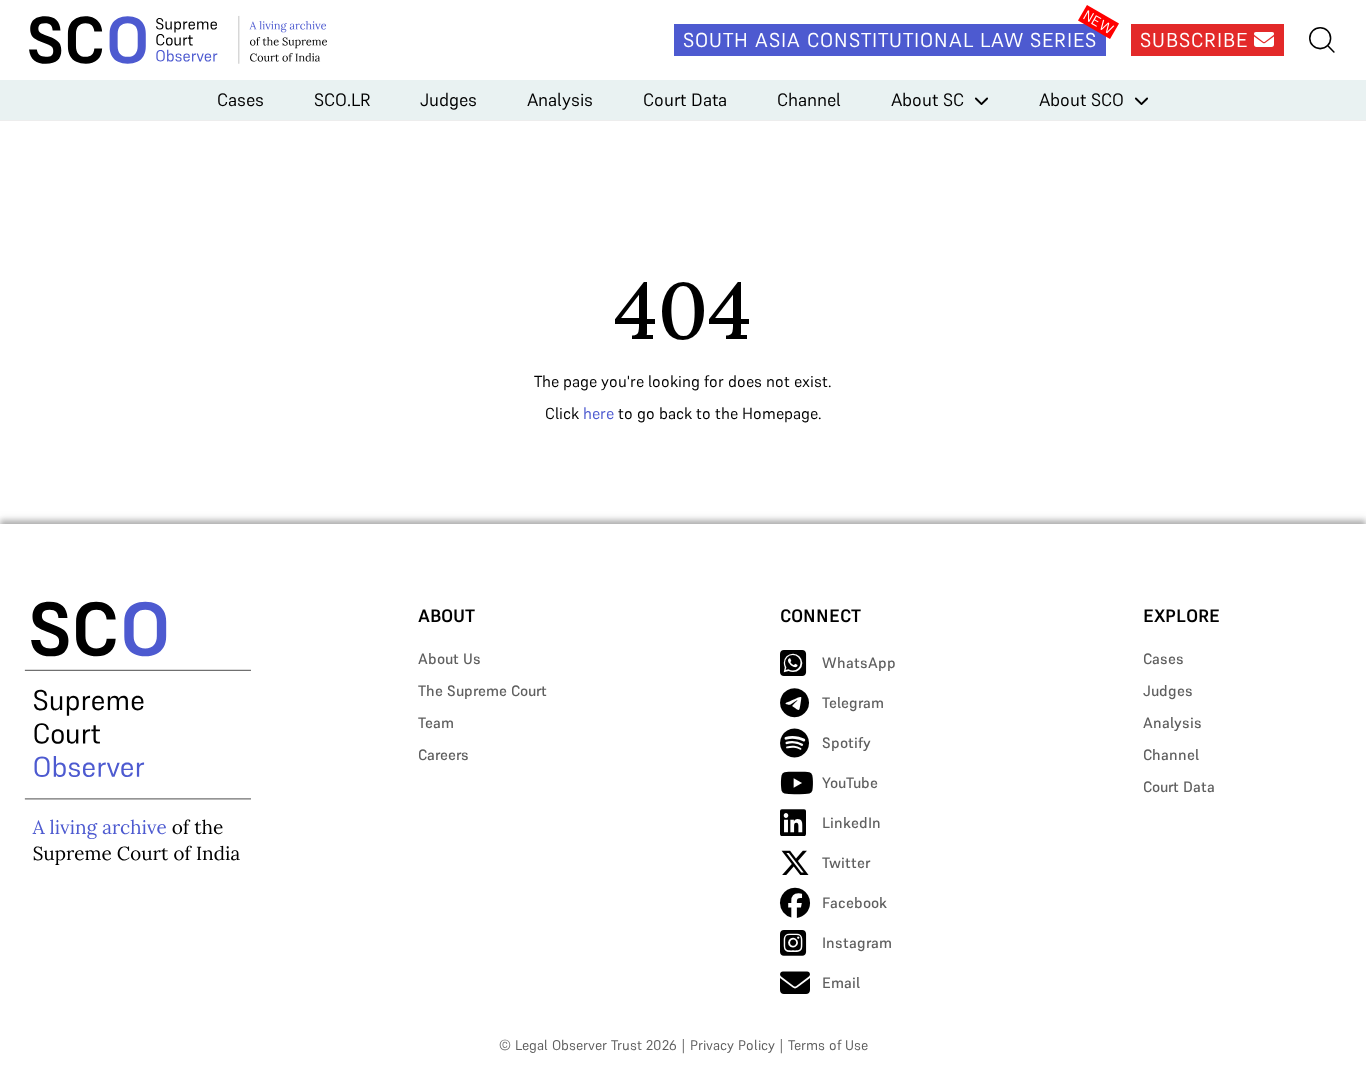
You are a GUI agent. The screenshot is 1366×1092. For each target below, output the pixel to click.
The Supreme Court (482, 690)
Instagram (857, 942)
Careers (443, 754)
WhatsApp (859, 662)
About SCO (1081, 99)
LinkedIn (851, 822)
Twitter (846, 862)
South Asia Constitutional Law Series (890, 40)
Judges (448, 99)
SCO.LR (342, 99)
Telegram (853, 702)
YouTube (850, 782)
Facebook (854, 902)
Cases (240, 99)
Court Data (685, 99)
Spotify (846, 742)
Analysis (560, 99)
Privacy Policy (732, 1045)
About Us (449, 658)
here (598, 413)
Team (436, 722)
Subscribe (1197, 40)
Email (841, 982)
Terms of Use (828, 1045)
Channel (809, 99)
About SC (927, 99)
